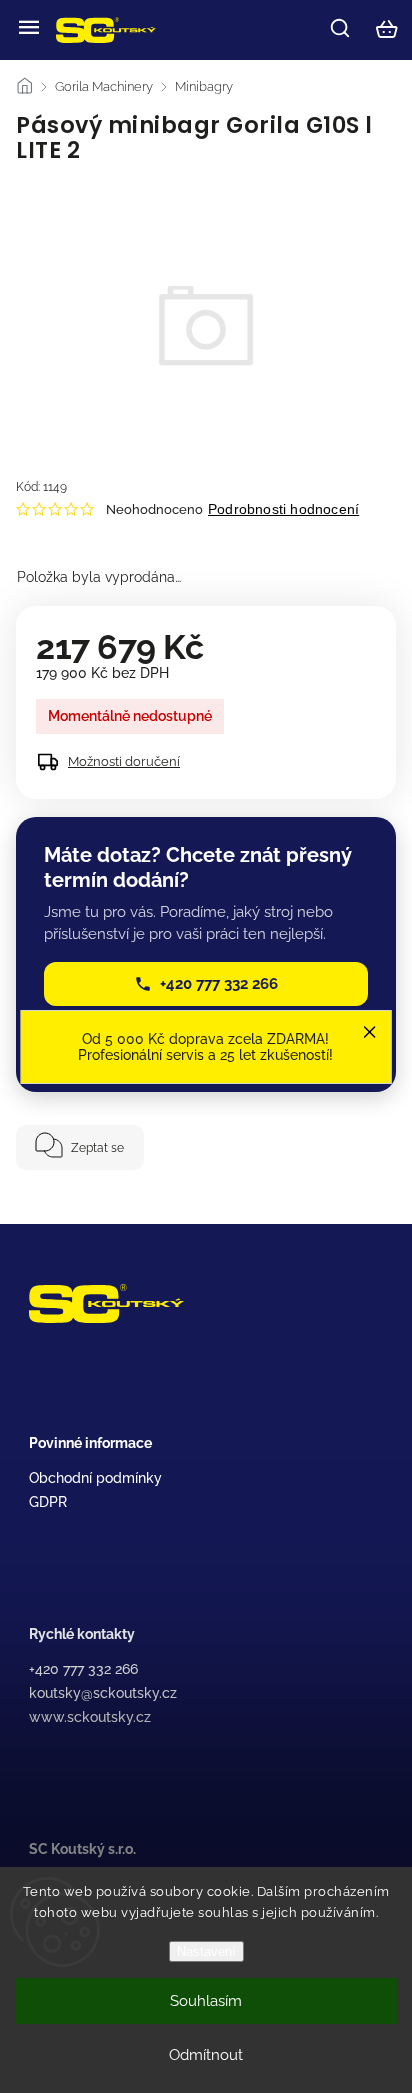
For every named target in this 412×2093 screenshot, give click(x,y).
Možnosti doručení (124, 761)
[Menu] (29, 29)
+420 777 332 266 (219, 984)
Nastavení (206, 1951)
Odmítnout (206, 2055)
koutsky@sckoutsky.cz (103, 1693)
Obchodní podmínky (95, 1478)
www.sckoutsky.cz (90, 1717)
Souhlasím (206, 2001)
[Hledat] (341, 28)
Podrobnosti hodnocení (283, 509)
